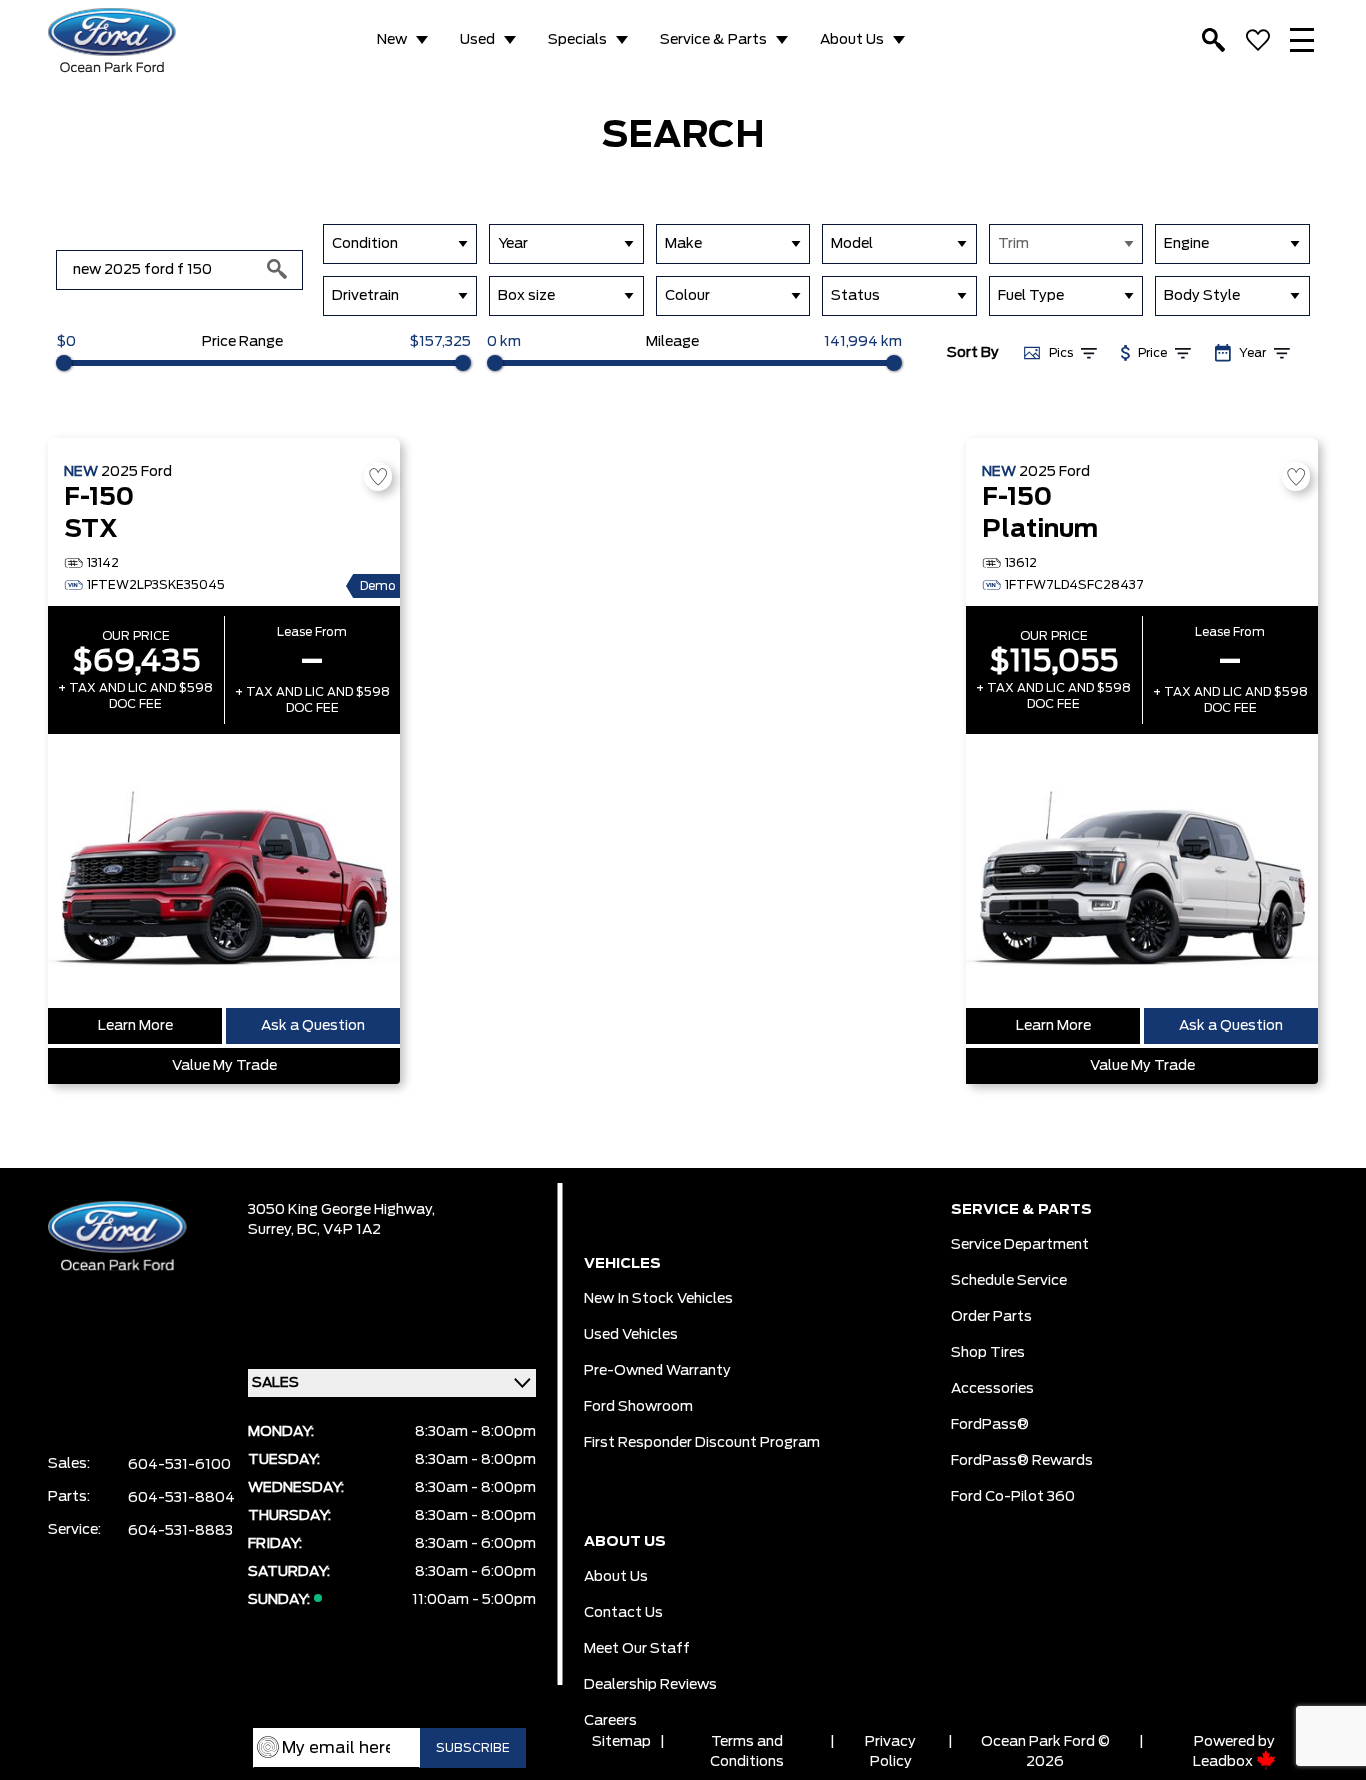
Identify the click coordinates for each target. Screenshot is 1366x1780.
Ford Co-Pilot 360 (1013, 1497)
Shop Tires (988, 1353)
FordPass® (990, 1425)
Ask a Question (313, 1026)
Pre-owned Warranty (657, 1371)
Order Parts (991, 1317)
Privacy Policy (890, 1752)
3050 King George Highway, (341, 1210)
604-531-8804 (181, 1498)
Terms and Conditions (747, 1752)
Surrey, (272, 1230)
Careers (610, 1721)
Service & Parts (713, 40)
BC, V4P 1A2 (339, 1230)
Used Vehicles (631, 1335)
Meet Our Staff (637, 1649)
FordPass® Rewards (1022, 1461)
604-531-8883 (180, 1531)
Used (477, 40)
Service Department (1020, 1245)
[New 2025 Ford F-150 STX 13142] (224, 871)
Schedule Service (1009, 1281)
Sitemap (621, 1742)
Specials (577, 40)
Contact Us (623, 1613)
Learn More (135, 1026)
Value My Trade (224, 1066)
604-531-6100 (179, 1465)
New (392, 40)
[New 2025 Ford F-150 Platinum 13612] (1142, 871)
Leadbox (1224, 1762)
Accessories (992, 1389)
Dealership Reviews (650, 1685)
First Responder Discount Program (702, 1443)
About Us (852, 40)
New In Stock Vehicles (658, 1299)
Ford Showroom (638, 1407)
